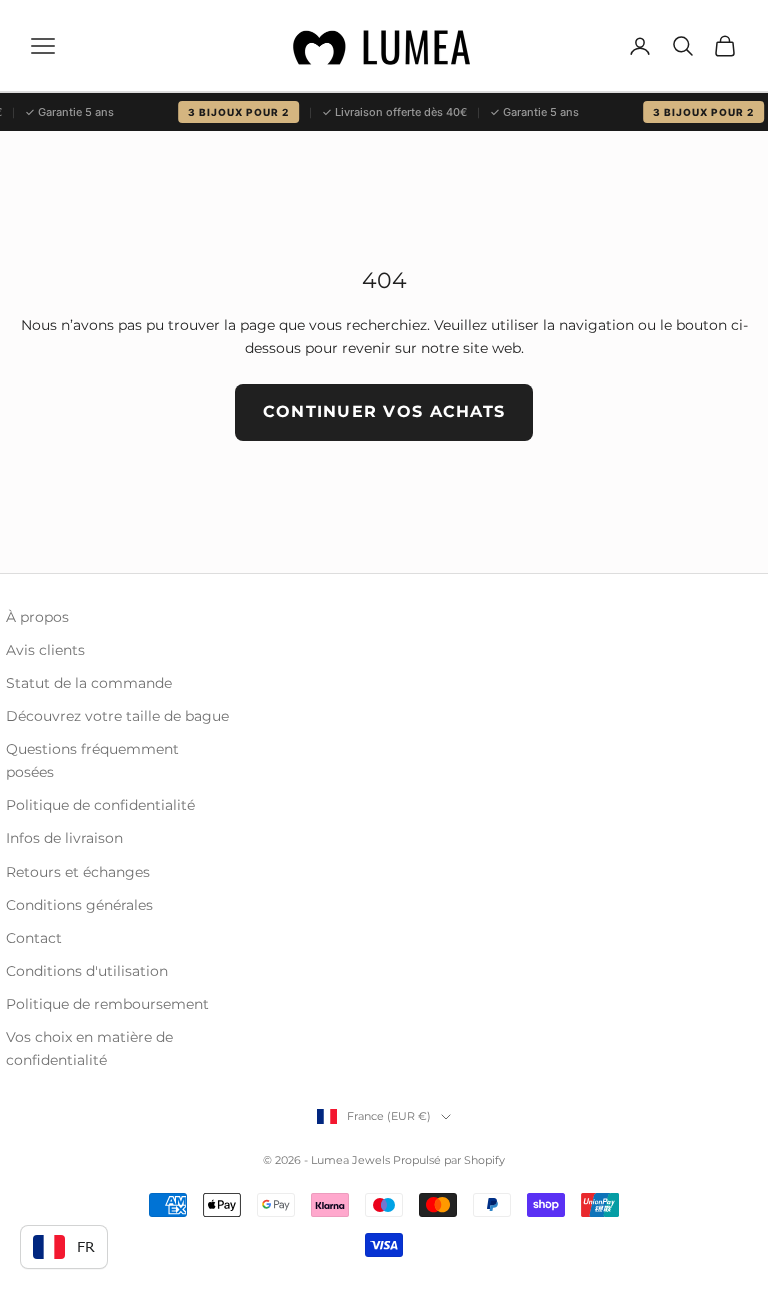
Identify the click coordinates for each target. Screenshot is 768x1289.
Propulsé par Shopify (449, 1160)
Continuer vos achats (384, 411)
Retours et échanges (78, 872)
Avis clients (45, 650)
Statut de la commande (89, 683)
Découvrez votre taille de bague (117, 716)
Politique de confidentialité (100, 805)
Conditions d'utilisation (87, 971)
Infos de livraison (64, 838)
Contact (34, 938)
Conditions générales (79, 905)
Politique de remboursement (107, 1004)
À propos (37, 617)
